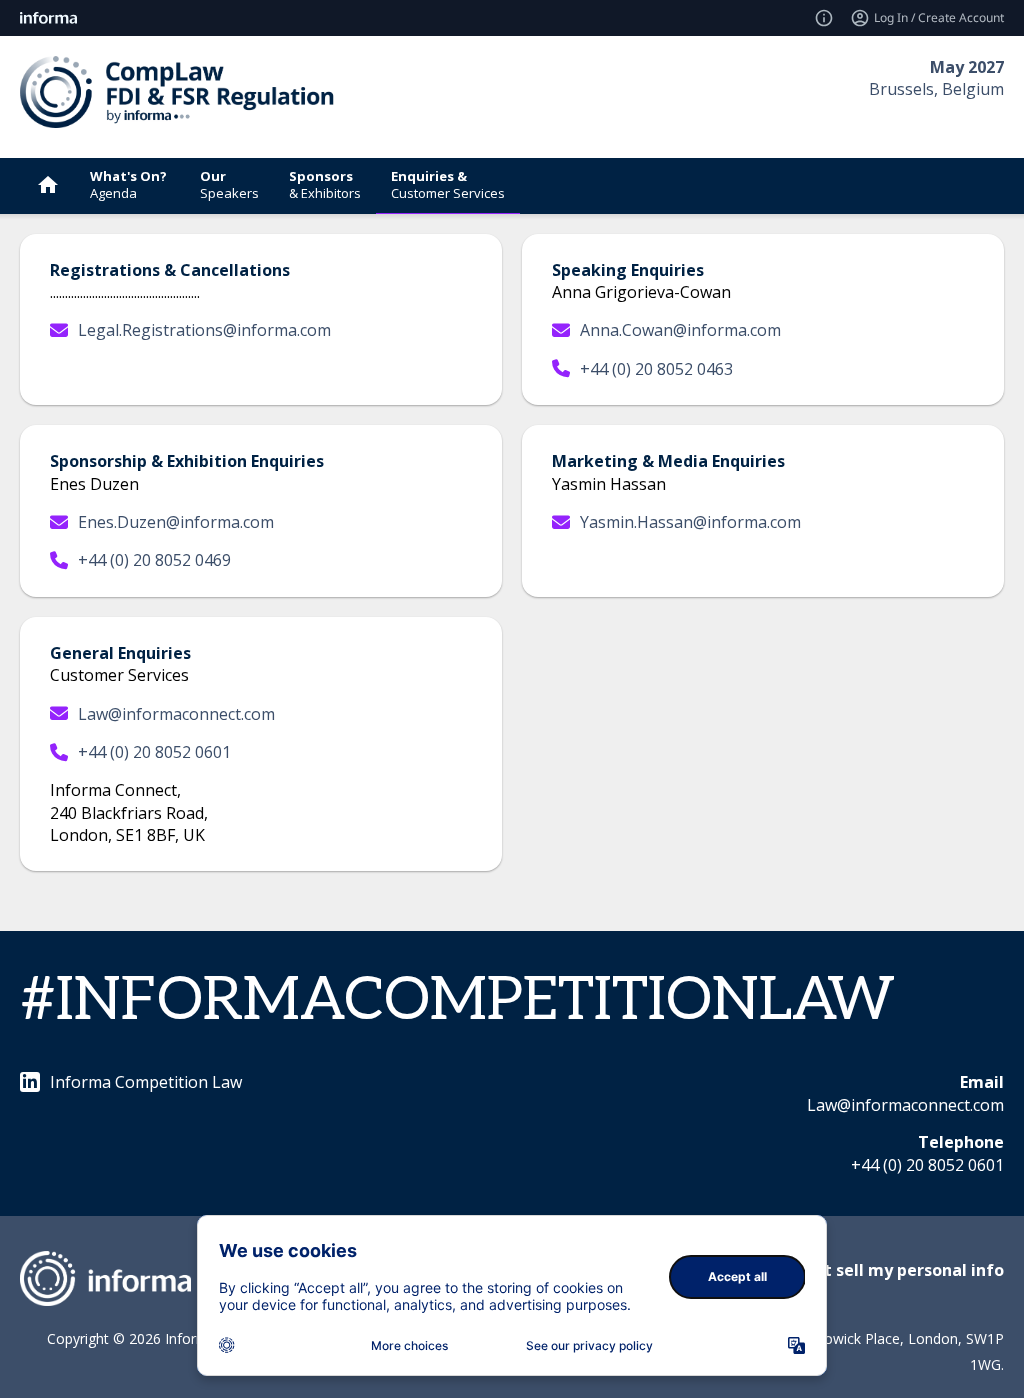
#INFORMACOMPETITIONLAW (457, 1001)
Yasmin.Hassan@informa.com (690, 522)
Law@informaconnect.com (176, 714)
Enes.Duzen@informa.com (176, 522)
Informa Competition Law (146, 1082)
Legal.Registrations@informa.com (204, 330)
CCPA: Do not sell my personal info (866, 1270)
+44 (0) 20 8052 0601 (154, 752)
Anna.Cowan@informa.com (680, 330)
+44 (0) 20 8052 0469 (154, 560)
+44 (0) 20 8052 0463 (656, 369)
